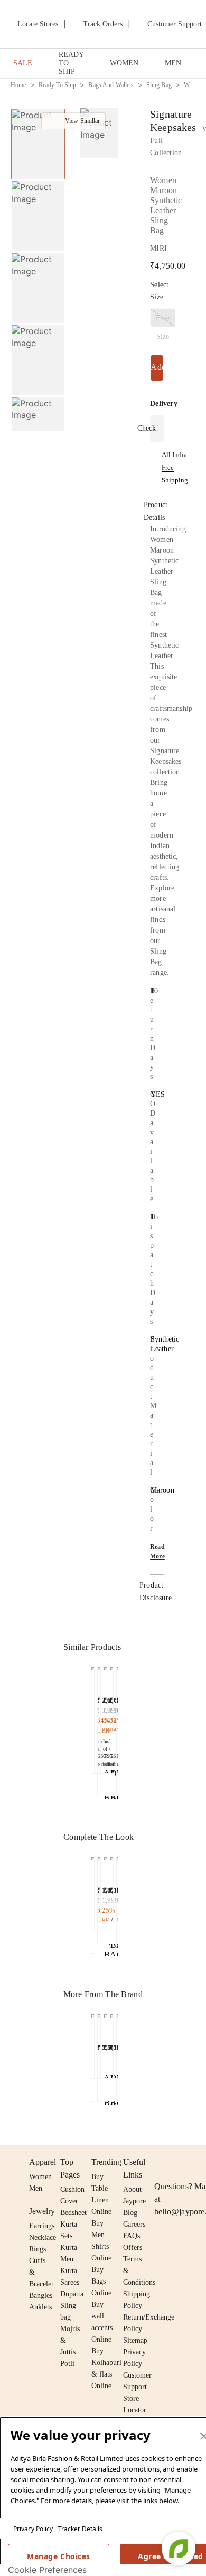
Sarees (70, 2282)
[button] (37, 420)
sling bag (159, 85)
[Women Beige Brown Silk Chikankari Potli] (99, 1886)
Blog (130, 2213)
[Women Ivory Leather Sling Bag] (112, 1696)
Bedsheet (73, 2213)
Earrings (42, 2226)
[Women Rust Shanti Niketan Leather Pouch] (112, 1886)
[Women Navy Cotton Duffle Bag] (93, 1891)
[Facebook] (181, 2162)
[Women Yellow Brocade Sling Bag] (99, 1718)
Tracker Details (80, 2529)
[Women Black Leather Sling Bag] (99, 2044)
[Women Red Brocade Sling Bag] (93, 1718)
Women (40, 2177)
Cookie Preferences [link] (47, 2570)
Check (147, 428)
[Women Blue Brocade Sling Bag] (105, 1718)
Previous (38, 108)
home (18, 85)
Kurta (69, 2247)
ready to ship (58, 85)
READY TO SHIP (71, 63)
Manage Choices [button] (58, 2556)
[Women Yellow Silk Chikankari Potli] (105, 1886)
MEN (173, 63)
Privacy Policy (33, 2529)
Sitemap (135, 2340)
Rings (38, 2249)
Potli (67, 2364)
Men (36, 2188)
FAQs (132, 2236)
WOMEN (124, 63)
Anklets (40, 2307)
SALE (23, 63)
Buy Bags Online (101, 2281)
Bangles (41, 2295)
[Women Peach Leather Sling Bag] (93, 2044)
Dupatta (72, 2294)
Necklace (43, 2237)
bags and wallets (111, 85)
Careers (134, 2224)
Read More (157, 1552)
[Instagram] (161, 2162)
